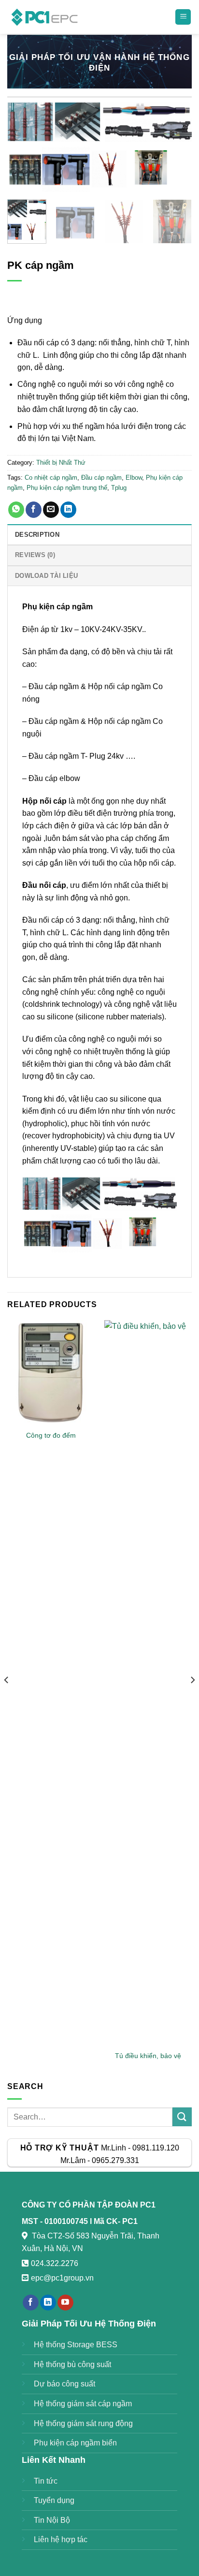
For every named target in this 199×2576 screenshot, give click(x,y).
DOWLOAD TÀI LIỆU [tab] (46, 576)
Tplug (119, 488)
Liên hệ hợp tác (61, 2539)
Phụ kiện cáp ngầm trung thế (67, 488)
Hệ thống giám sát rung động (83, 2423)
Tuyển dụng (54, 2500)
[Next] (176, 147)
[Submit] (182, 2117)
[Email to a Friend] (51, 510)
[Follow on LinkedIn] (48, 2303)
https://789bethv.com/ (132, 2278)
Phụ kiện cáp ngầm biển (75, 2443)
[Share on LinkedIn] (68, 510)
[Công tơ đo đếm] (51, 1373)
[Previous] (23, 147)
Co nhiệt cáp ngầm (51, 478)
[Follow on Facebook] (31, 2303)
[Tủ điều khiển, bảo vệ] (148, 1683)
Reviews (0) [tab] (35, 555)
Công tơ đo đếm (51, 1435)
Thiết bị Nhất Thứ (61, 463)
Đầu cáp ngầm (101, 478)
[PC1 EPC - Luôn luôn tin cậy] (46, 17)
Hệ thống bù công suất (72, 2364)
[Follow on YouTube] (65, 2303)
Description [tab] (37, 535)
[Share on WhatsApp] (16, 510)
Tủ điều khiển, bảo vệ (148, 2056)
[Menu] (183, 17)
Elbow (134, 478)
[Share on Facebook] (34, 510)
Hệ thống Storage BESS (76, 2345)
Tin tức (46, 2481)
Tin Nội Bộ (52, 2520)
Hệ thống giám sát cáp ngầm (83, 2404)
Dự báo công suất (64, 2384)
